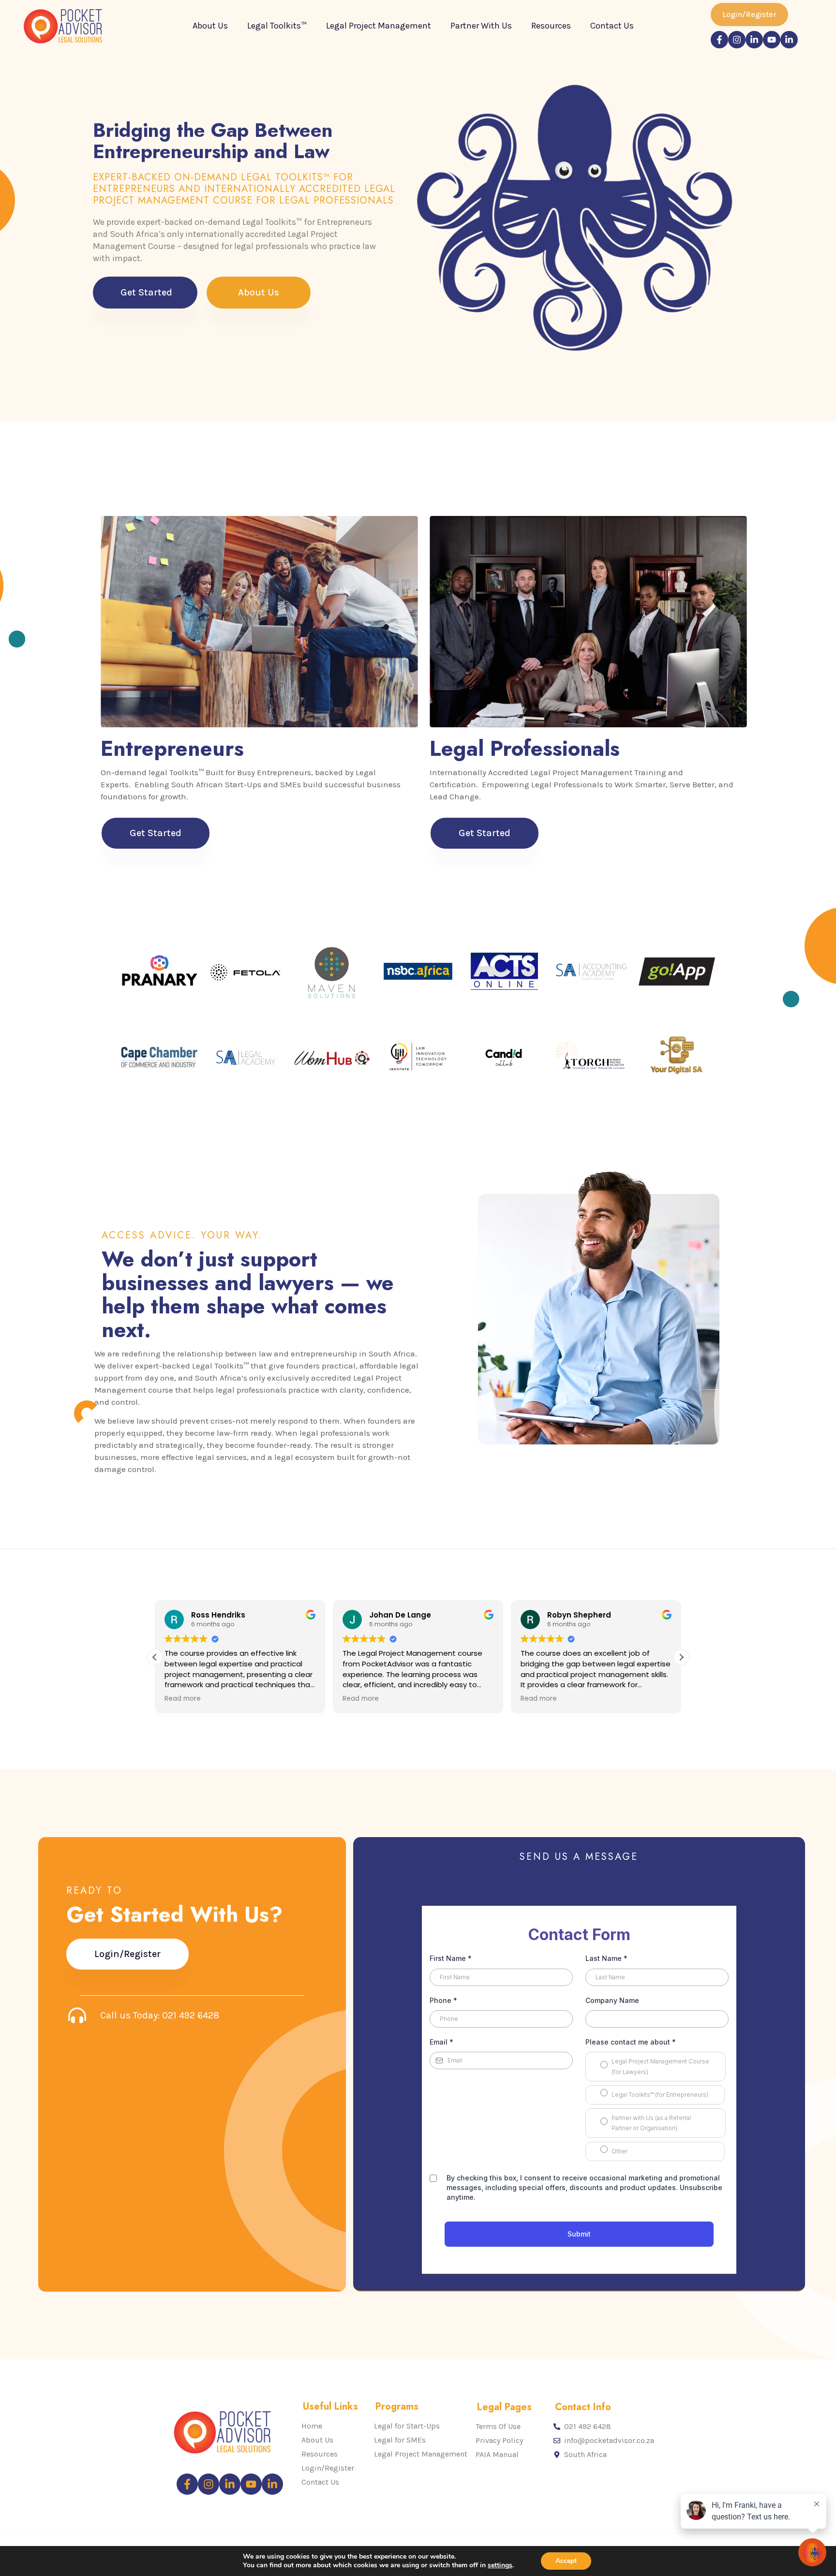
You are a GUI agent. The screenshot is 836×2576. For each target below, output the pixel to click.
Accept (566, 2561)
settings (500, 2565)
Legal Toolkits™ (277, 26)
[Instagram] (737, 40)
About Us (210, 26)
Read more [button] (183, 1699)
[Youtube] (772, 40)
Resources (551, 26)
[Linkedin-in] (754, 40)
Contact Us (612, 26)
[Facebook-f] (719, 40)
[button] (681, 1657)
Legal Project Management (379, 26)
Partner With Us (481, 26)
